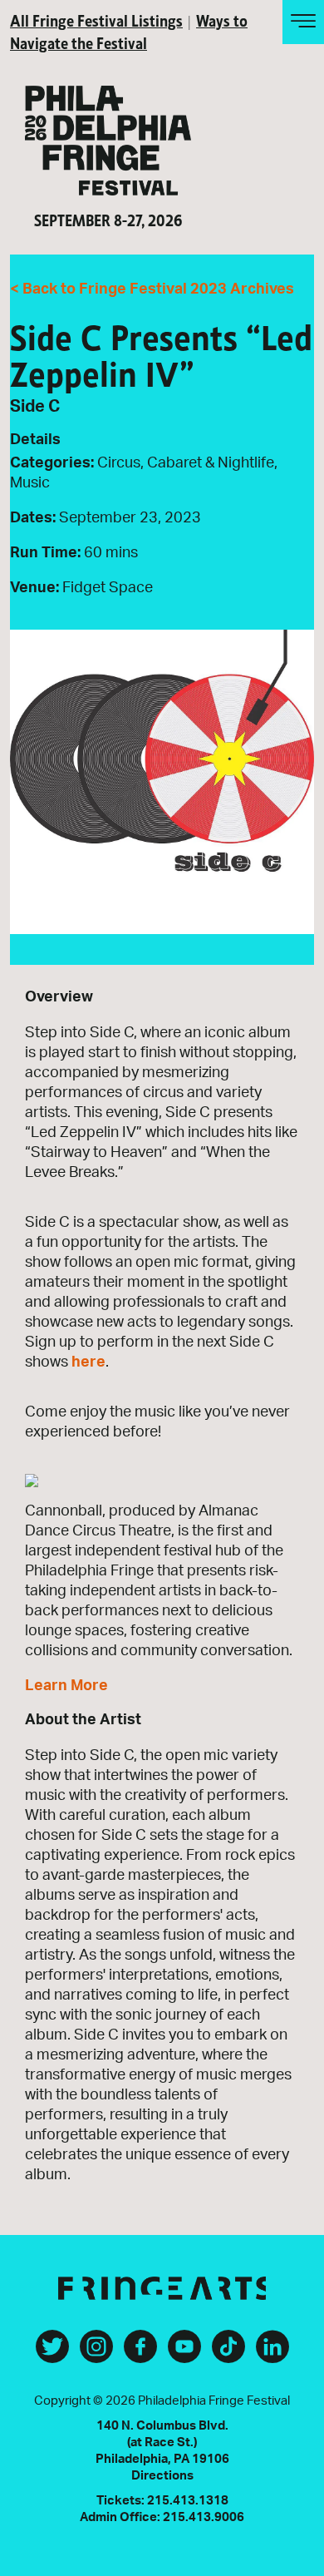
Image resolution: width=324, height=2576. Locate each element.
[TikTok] (228, 2353)
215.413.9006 (204, 2517)
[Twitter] (52, 2353)
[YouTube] (184, 2353)
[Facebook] (140, 2353)
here (88, 1362)
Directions (162, 2476)
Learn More (66, 1686)
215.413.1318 (188, 2501)
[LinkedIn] (272, 2353)
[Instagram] (96, 2353)
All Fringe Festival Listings (96, 20)
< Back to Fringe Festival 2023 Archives (152, 289)
